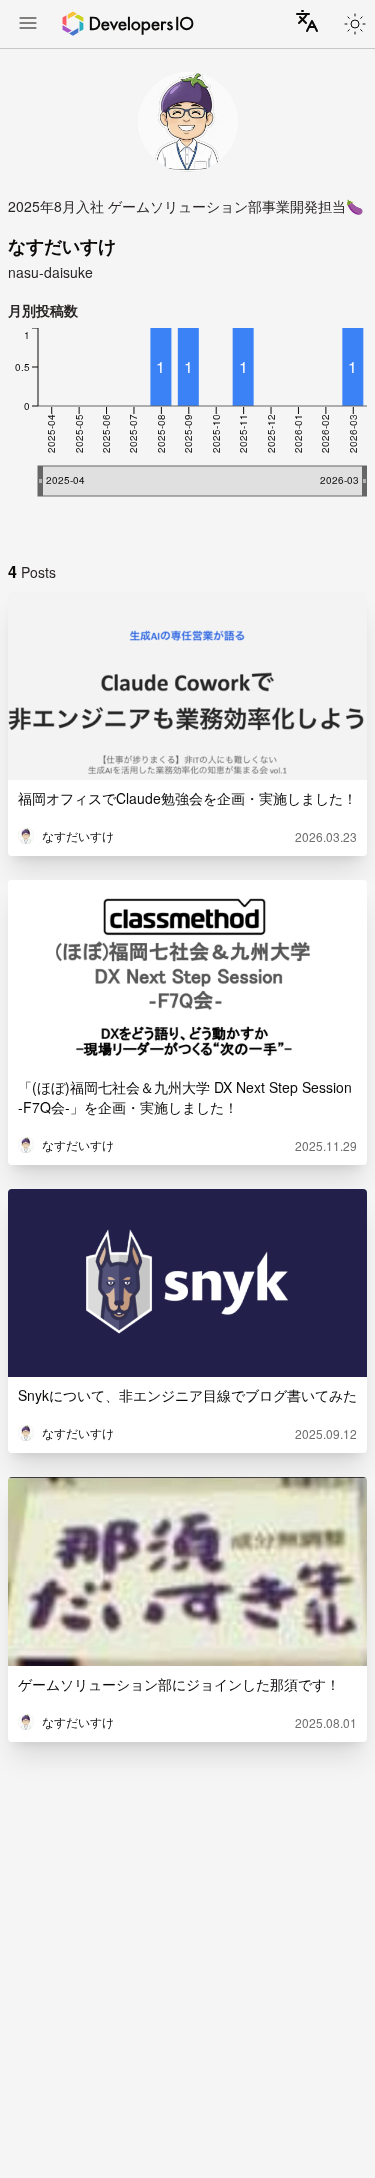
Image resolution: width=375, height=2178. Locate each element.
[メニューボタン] (28, 25)
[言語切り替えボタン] (307, 21)
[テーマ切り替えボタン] (355, 24)
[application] (187, 432)
